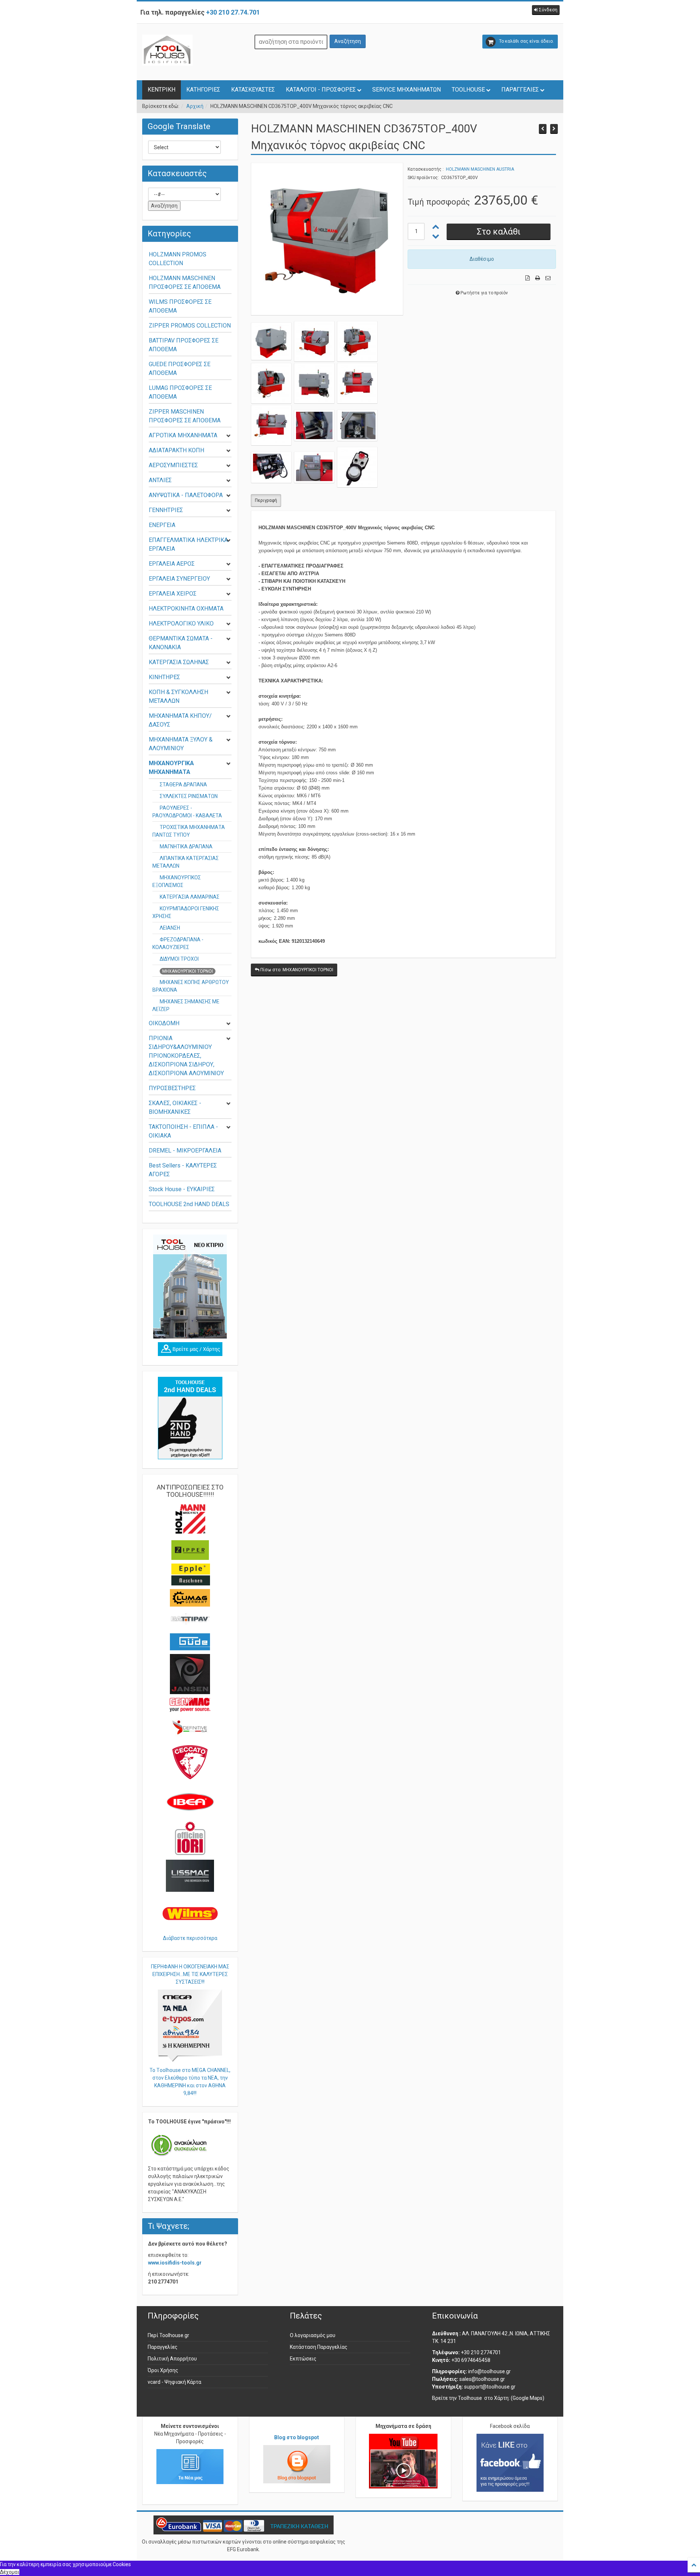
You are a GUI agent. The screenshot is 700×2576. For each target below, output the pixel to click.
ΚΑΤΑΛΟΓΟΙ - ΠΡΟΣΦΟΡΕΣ (321, 90)
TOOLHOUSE (468, 90)
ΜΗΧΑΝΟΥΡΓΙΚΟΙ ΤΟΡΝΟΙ (188, 971)
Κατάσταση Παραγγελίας (319, 2347)
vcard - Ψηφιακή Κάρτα (174, 2382)
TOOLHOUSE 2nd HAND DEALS (189, 1204)
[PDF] (528, 278)
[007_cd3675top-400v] (314, 425)
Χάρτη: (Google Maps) (519, 2398)
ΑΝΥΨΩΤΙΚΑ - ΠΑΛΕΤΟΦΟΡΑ (186, 495)
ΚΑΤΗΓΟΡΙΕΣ (203, 90)
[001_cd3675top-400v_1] (314, 341)
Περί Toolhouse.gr (168, 2335)
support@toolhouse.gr (490, 2387)
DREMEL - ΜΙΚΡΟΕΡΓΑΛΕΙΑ (185, 1151)
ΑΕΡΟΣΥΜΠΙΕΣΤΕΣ (173, 465)
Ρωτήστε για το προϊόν (484, 293)
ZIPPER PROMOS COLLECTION (190, 326)
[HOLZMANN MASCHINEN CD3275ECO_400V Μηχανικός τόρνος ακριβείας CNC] (543, 129)
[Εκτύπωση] (538, 278)
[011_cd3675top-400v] (357, 467)
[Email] (548, 278)
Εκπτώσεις (303, 2359)
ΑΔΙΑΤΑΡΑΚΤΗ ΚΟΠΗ (176, 450)
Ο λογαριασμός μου (313, 2335)
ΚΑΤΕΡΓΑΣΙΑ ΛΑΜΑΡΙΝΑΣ (190, 897)
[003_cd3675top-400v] (271, 383)
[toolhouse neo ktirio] (190, 1287)
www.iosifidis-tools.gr (175, 2263)
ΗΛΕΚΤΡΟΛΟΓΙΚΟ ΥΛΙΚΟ (181, 623)
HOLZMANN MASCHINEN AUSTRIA (480, 169)
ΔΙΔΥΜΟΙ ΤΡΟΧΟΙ (179, 959)
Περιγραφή (266, 500)
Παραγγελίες (163, 2347)
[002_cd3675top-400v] (271, 341)
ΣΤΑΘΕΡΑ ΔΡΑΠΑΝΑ (183, 785)
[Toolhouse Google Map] (190, 1349)
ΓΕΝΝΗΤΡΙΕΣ (166, 510)
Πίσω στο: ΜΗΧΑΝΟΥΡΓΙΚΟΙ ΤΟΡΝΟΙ (296, 970)
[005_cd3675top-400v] (357, 383)
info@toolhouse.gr (489, 2371)
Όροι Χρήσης (163, 2370)
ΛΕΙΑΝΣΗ (170, 928)
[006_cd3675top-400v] (271, 425)
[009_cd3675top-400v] (271, 467)
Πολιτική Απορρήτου (172, 2359)
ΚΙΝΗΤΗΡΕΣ (164, 677)
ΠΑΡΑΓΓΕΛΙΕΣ (520, 90)
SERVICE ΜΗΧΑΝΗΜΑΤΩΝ (407, 90)
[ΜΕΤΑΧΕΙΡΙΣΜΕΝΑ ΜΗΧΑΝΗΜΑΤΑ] (190, 1418)
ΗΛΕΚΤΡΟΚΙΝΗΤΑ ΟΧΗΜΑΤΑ (186, 609)
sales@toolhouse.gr (482, 2379)
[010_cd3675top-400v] (314, 467)
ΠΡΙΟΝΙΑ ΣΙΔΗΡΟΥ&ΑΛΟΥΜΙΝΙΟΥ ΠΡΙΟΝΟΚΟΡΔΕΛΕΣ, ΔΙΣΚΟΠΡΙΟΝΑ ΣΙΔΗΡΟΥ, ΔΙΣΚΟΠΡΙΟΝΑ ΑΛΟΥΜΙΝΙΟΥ (186, 1056)
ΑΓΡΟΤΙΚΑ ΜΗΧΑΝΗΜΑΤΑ (183, 435)
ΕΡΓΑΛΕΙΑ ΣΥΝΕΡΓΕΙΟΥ (179, 579)
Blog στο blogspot (297, 2437)
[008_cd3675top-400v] (357, 425)
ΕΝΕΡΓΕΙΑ (162, 525)
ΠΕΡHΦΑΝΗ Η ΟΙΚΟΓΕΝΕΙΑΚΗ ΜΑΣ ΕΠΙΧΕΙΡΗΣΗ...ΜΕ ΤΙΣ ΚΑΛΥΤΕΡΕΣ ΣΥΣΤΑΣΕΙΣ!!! (190, 1974)
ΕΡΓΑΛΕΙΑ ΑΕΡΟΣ (172, 564)
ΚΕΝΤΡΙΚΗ (162, 90)
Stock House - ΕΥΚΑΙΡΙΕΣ (182, 1189)
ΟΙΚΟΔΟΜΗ (164, 1023)
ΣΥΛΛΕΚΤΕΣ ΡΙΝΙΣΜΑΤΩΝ (189, 796)
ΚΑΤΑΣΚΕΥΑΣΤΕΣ (253, 90)
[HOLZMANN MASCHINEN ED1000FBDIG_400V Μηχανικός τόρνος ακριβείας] (554, 129)
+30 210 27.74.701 (233, 12)
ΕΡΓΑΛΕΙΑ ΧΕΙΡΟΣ (173, 594)
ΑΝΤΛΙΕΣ (160, 480)
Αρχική (195, 106)
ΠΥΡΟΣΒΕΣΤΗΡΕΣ (172, 1088)
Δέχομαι (10, 2572)
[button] (546, 10)
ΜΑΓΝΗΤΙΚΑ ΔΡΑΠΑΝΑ (186, 847)
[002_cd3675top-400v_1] (357, 341)
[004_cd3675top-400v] (314, 383)
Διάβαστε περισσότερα (190, 1938)
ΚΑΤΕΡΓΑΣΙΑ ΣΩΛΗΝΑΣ (179, 662)
